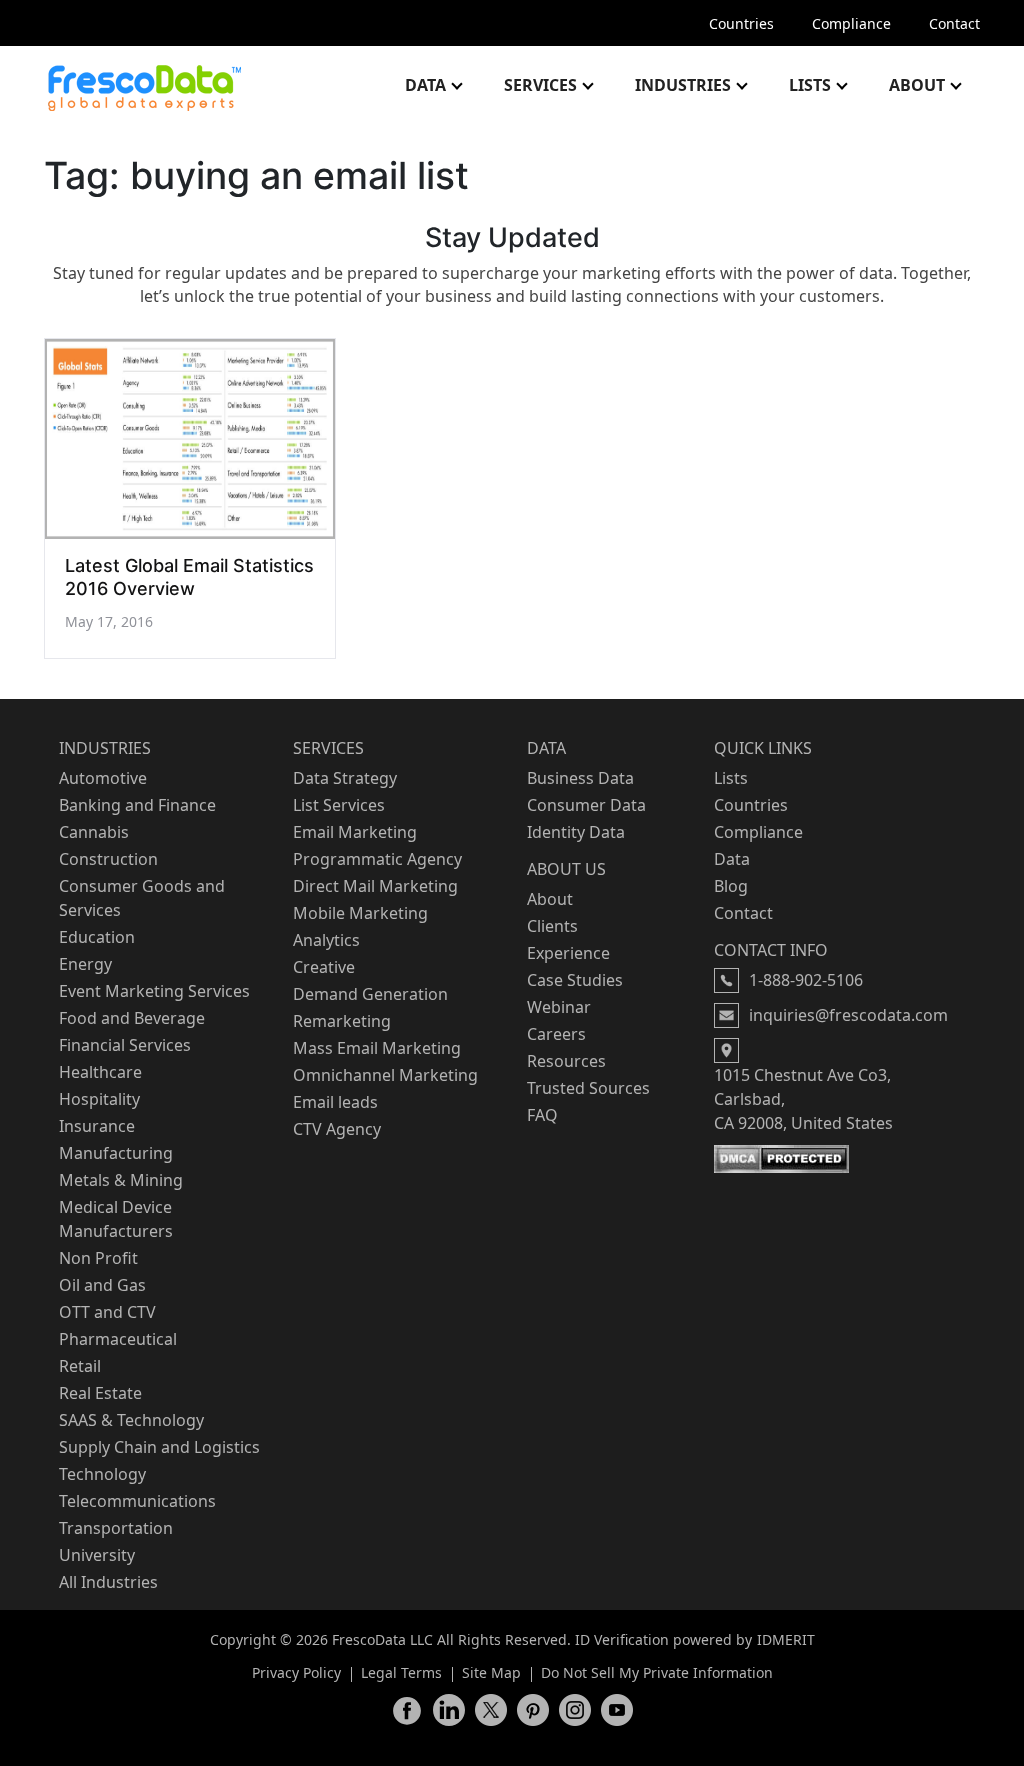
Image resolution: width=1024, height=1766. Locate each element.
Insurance (97, 1126)
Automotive (103, 778)
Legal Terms (401, 1672)
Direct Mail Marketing (375, 886)
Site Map (491, 1672)
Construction (108, 859)
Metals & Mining (121, 1180)
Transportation (116, 1528)
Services (540, 85)
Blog (731, 886)
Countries (741, 23)
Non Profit (98, 1258)
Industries (683, 85)
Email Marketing (355, 832)
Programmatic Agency (377, 859)
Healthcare (100, 1072)
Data (425, 85)
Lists (810, 85)
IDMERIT (786, 1639)
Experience (568, 953)
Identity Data (576, 832)
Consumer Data (586, 805)
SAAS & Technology (131, 1420)
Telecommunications (137, 1501)
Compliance (851, 23)
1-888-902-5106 (806, 980)
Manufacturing (116, 1153)
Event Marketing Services (154, 991)
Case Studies (575, 980)
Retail (80, 1366)
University (97, 1555)
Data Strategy (345, 778)
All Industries (108, 1582)
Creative (324, 967)
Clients (552, 926)
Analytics (326, 940)
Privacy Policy (296, 1672)
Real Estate (100, 1393)
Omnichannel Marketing (385, 1075)
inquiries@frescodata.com (848, 1015)
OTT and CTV (107, 1312)
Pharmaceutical (118, 1339)
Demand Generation (370, 994)
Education (97, 937)
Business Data (580, 778)
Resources (566, 1061)
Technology (102, 1474)
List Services (339, 805)
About (917, 85)
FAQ (542, 1115)
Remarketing (342, 1021)
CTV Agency (337, 1129)
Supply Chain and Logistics (159, 1447)
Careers (556, 1034)
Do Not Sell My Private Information (657, 1672)
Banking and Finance (137, 805)
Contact (954, 23)
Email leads (335, 1102)
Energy (85, 964)
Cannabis (94, 832)
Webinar (559, 1007)
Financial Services (125, 1045)
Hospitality (99, 1099)
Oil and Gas (102, 1285)
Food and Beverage (132, 1018)
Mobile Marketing (360, 913)
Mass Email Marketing (377, 1048)
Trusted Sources (588, 1088)
